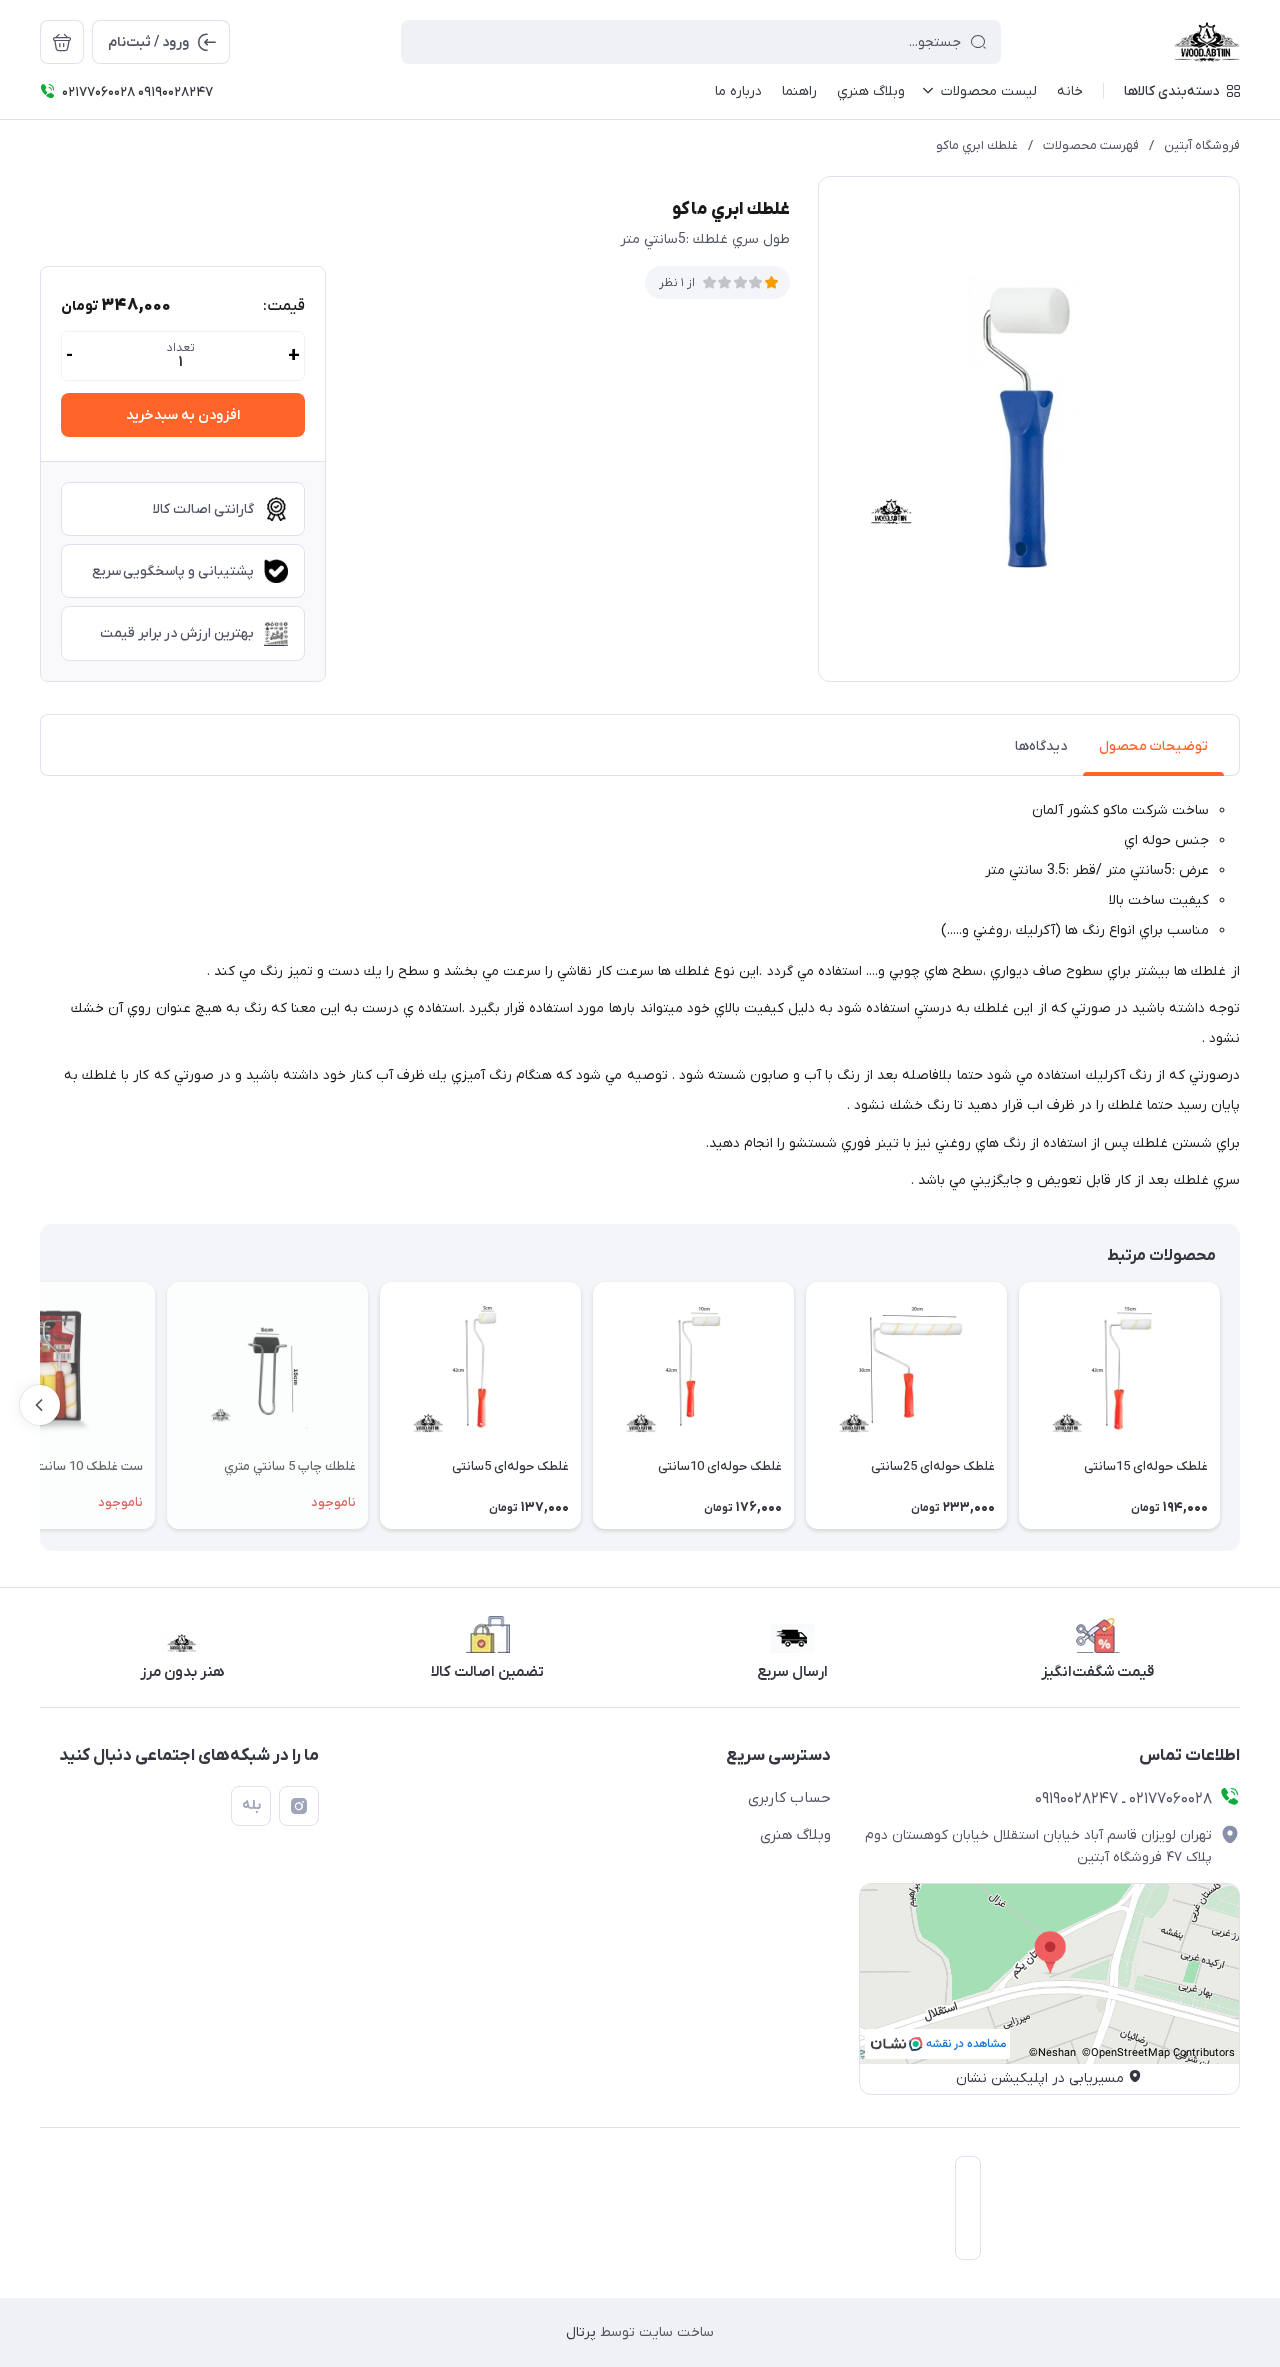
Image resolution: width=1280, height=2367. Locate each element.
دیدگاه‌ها (1041, 746)
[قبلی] (1240, 1405)
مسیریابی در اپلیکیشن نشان (1040, 2078)
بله (251, 1805)
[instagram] (299, 1806)
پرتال (581, 2332)
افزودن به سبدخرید (183, 415)
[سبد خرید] (62, 42)
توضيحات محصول (1153, 746)
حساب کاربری (789, 1798)
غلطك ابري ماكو (977, 145)
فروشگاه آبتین (1202, 145)
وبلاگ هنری (795, 1835)
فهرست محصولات (1091, 145)
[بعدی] (40, 1405)
